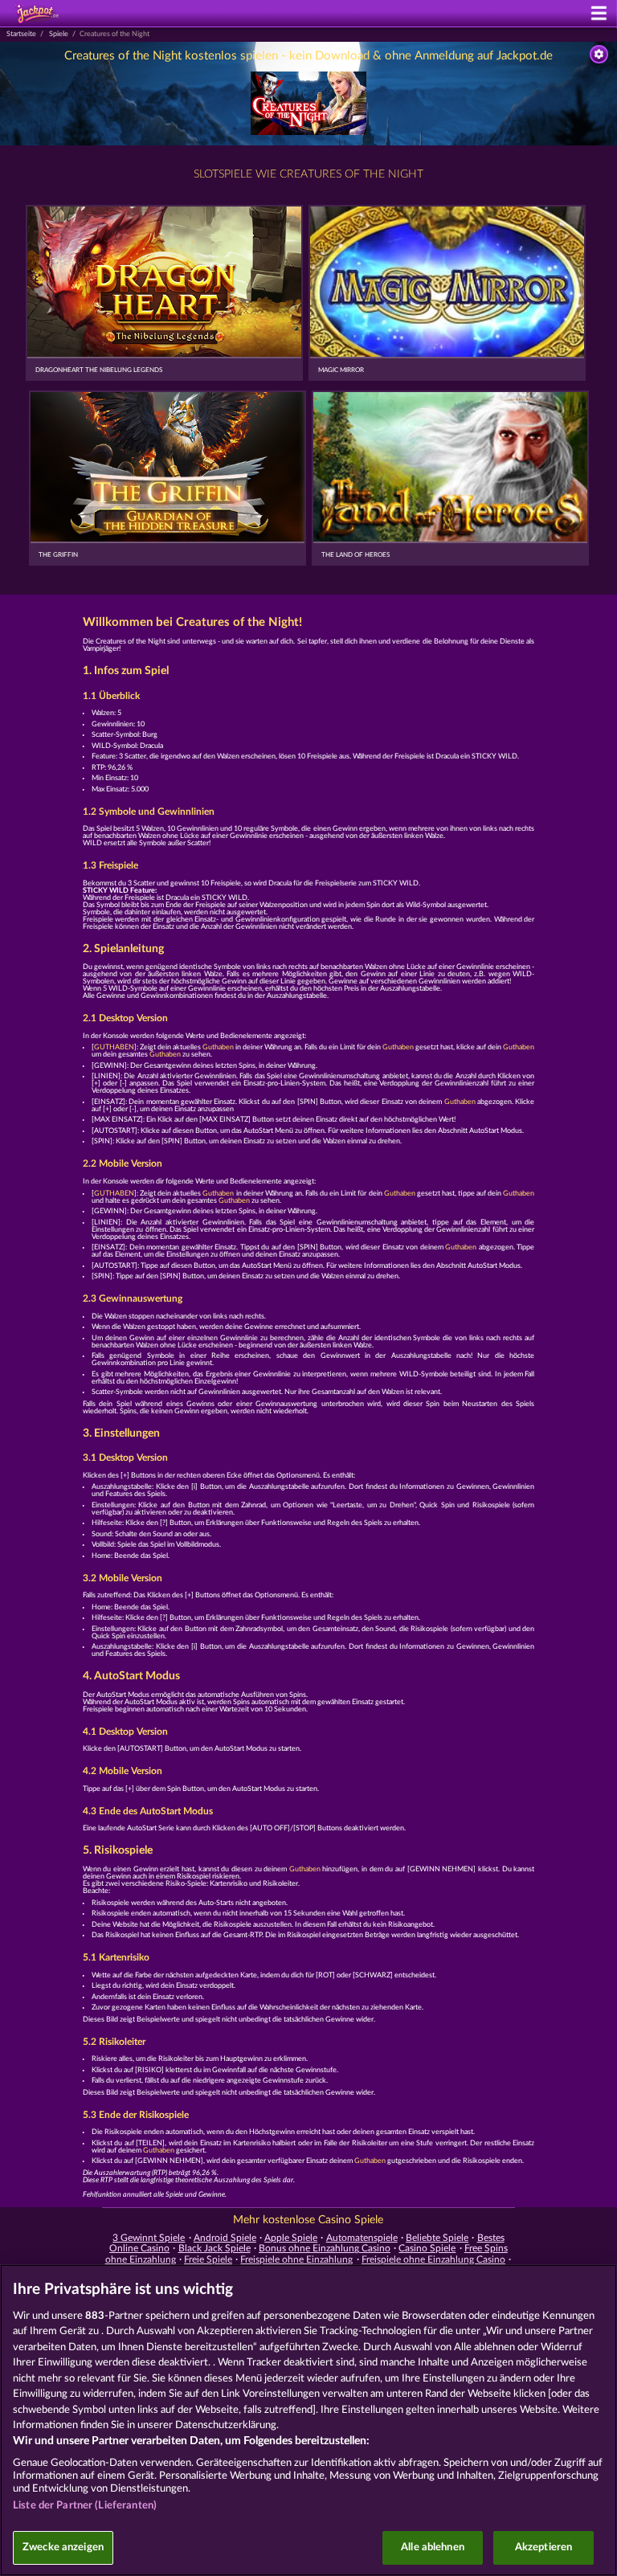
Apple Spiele (291, 2238)
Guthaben (218, 1047)
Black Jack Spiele (215, 2248)
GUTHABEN (114, 1047)
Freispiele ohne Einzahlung (296, 2259)
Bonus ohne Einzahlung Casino (325, 2248)
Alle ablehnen (433, 2547)
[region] (308, 2420)
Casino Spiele (427, 2248)
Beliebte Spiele (437, 2238)
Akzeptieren (543, 2547)
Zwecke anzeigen (63, 2547)
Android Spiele (225, 2238)
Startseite (21, 34)
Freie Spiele (208, 2259)
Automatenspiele (362, 2238)
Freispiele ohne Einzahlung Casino (433, 2259)
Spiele (59, 34)
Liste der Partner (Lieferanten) (85, 2506)
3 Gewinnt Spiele (149, 2238)
